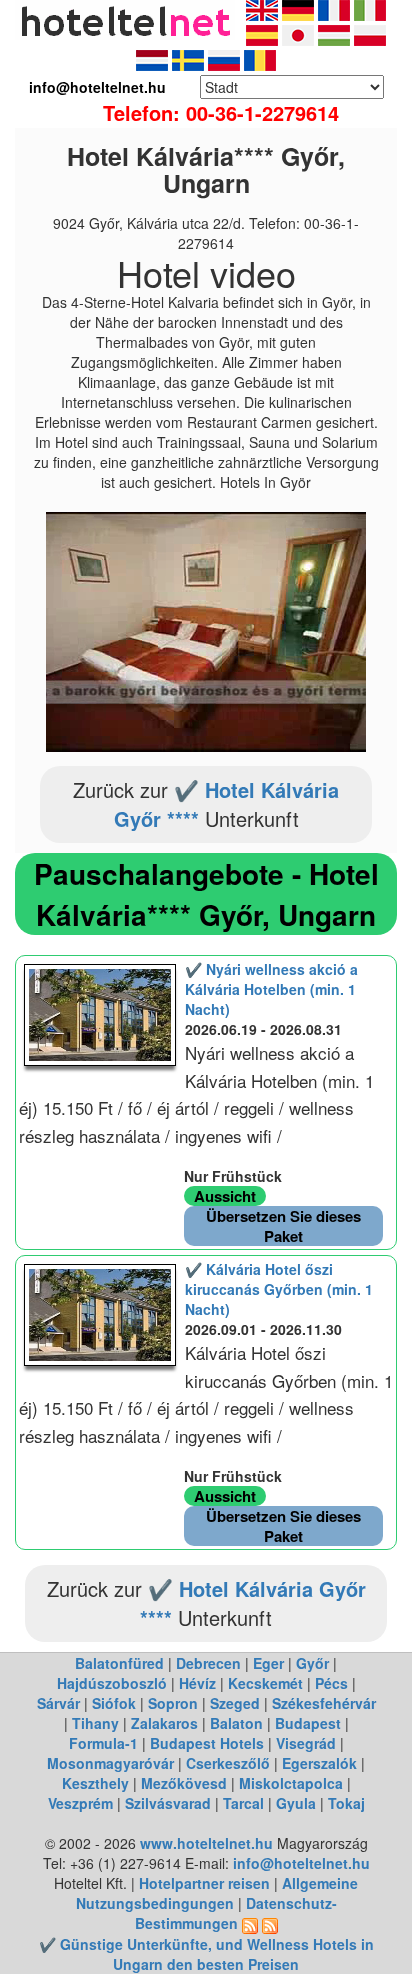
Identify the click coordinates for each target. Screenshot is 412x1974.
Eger (268, 1663)
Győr (312, 1663)
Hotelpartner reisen (204, 1883)
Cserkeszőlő (228, 1763)
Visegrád (306, 1743)
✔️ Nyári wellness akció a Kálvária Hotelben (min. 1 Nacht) (271, 989)
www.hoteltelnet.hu (206, 1843)
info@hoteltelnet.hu (301, 1863)
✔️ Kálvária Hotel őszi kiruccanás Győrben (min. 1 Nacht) (279, 1289)
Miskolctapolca (291, 1783)
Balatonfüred (119, 1663)
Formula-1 (103, 1743)
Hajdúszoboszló (112, 1683)
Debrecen (208, 1663)
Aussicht (225, 1196)
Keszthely (95, 1783)
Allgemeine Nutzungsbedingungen (217, 1893)
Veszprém (80, 1803)
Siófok (114, 1703)
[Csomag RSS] (270, 1923)
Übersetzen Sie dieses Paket (283, 1226)
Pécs (331, 1683)
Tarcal (243, 1803)
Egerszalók (319, 1763)
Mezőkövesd (184, 1783)
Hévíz (197, 1683)
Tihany (95, 1723)
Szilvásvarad (168, 1803)
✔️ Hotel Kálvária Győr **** (227, 804)
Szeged (235, 1703)
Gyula (296, 1803)
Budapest (308, 1723)
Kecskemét (265, 1683)
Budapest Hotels (207, 1743)
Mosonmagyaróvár (110, 1763)
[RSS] (250, 1923)
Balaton (236, 1723)
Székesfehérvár (324, 1703)
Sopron (173, 1703)
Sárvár (58, 1703)
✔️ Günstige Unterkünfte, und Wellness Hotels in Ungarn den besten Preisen (206, 1954)
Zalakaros (164, 1723)
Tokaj (346, 1803)
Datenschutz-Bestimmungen (236, 1913)
